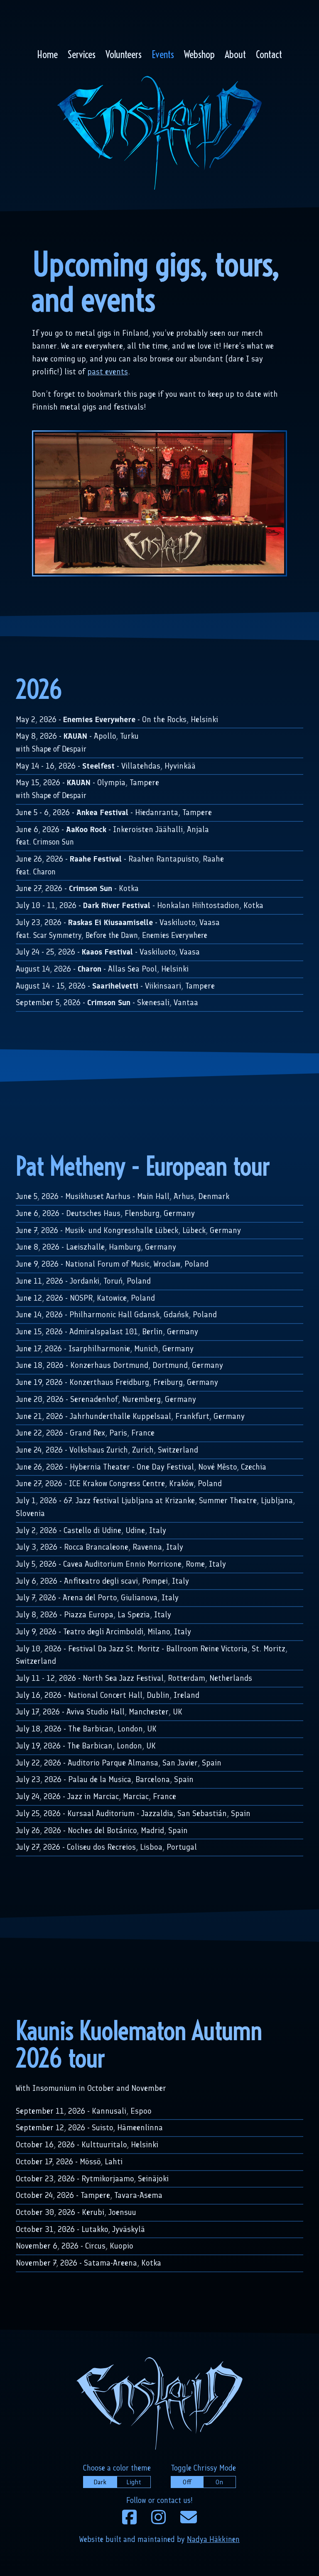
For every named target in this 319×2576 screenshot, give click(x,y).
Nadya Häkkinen (213, 2539)
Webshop (199, 54)
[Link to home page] (159, 135)
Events (163, 54)
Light (134, 2482)
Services (82, 54)
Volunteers (124, 54)
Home (47, 54)
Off (187, 2482)
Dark (100, 2482)
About (235, 54)
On (219, 2482)
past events (108, 372)
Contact (269, 54)
